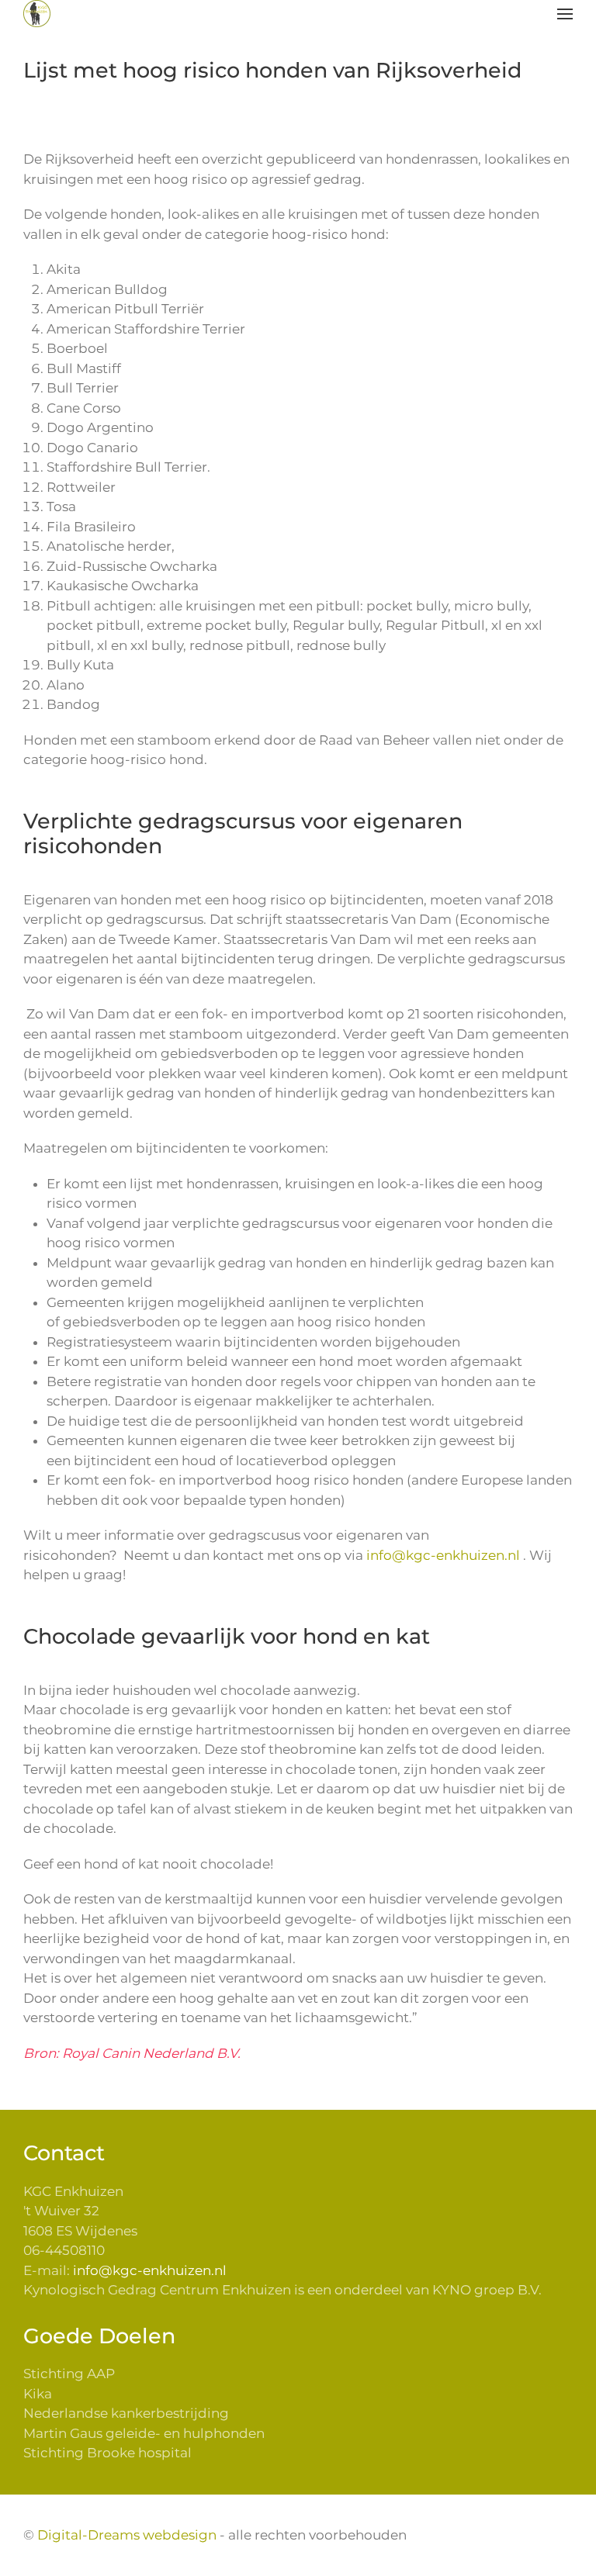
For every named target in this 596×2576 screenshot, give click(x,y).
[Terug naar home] (37, 14)
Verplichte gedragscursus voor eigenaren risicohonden (243, 834)
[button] (565, 14)
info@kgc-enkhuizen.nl (443, 1555)
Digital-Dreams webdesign (127, 2535)
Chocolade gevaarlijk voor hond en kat (227, 1636)
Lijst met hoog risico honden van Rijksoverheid (272, 70)
